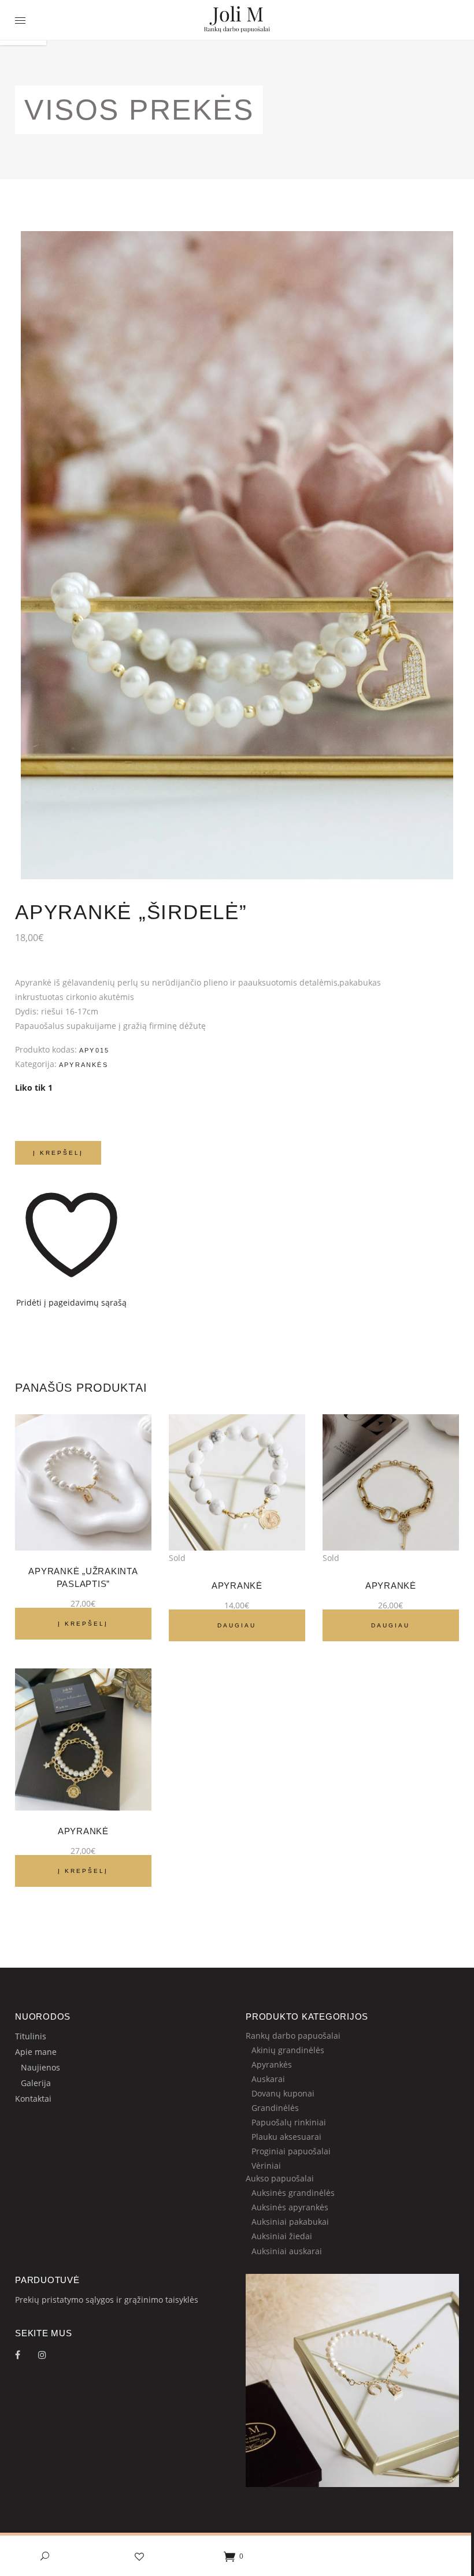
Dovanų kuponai (283, 2093)
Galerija (36, 2083)
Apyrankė (237, 1586)
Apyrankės (84, 1065)
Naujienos (40, 2067)
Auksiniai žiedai (282, 2236)
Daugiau (237, 1625)
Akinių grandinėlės (288, 2050)
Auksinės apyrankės (290, 2207)
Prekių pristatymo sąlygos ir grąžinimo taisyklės (107, 2300)
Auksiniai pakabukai (290, 2222)
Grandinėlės (275, 2108)
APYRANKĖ (83, 1831)
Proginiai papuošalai (291, 2151)
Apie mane (36, 2052)
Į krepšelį (58, 1153)
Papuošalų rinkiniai (289, 2122)
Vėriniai (266, 2166)
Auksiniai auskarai (287, 2251)
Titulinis (31, 2036)
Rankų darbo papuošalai (293, 2036)
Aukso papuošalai (280, 2178)
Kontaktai (33, 2099)
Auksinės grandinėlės (293, 2193)
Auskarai (268, 2079)
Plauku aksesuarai (286, 2137)
